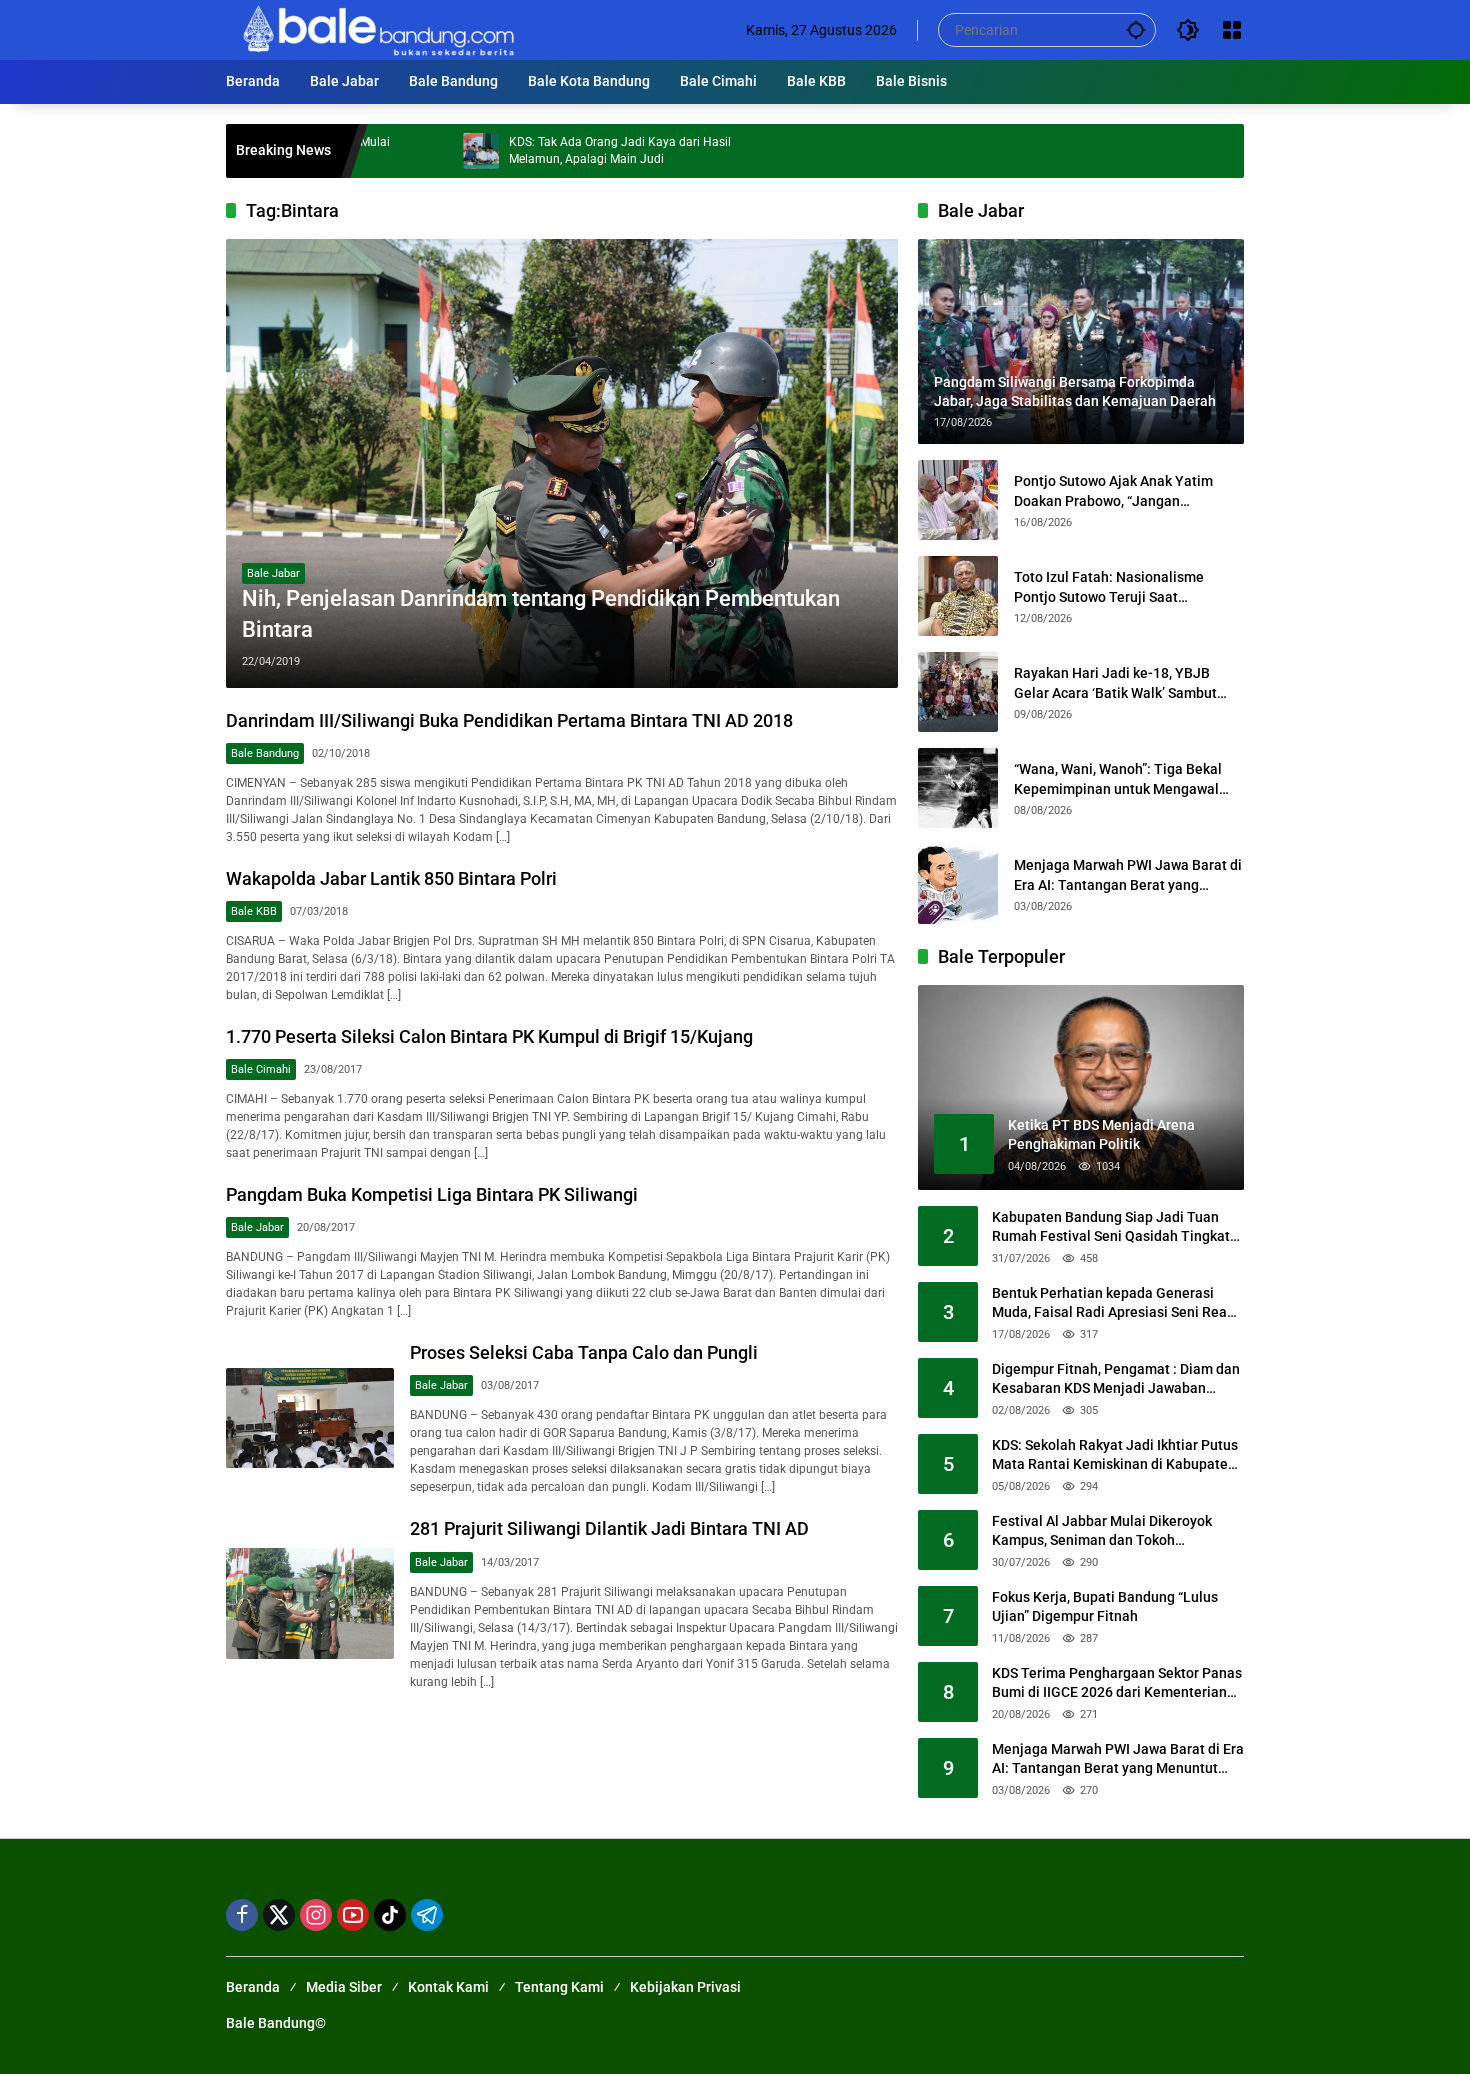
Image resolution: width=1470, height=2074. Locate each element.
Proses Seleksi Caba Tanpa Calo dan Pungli (584, 1352)
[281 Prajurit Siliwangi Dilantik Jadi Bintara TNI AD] (310, 1603)
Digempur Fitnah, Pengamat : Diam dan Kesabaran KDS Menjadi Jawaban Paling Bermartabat (1116, 1380)
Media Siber (344, 1987)
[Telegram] (427, 1915)
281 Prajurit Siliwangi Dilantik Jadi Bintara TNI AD (609, 1528)
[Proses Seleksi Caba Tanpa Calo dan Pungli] (310, 1418)
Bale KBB (254, 911)
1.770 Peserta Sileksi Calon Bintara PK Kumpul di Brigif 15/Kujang (489, 1036)
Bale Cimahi (261, 1069)
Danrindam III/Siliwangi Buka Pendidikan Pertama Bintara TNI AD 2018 (509, 720)
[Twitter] (279, 1915)
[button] (1136, 29)
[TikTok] (390, 1915)
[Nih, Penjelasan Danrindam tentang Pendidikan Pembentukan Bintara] (562, 463)
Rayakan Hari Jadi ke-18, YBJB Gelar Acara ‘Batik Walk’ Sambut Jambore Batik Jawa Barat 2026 (1115, 684)
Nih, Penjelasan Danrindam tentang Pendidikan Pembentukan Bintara (541, 614)
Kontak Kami (448, 1987)
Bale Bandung (265, 753)
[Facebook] (242, 1915)
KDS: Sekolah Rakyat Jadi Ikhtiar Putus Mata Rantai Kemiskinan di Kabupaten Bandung (1115, 1456)
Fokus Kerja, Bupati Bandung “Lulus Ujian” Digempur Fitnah (1105, 1607)
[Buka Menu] (1232, 30)
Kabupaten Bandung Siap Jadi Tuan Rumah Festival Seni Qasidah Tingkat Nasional (1111, 1228)
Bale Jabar (273, 573)
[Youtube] (353, 1915)
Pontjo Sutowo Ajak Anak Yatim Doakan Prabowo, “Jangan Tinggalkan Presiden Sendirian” (1114, 492)
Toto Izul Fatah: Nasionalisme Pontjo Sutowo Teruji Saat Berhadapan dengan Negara (1109, 588)
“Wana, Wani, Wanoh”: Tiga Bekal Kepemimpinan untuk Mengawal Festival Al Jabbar (1118, 780)
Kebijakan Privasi (685, 1987)
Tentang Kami (559, 1987)
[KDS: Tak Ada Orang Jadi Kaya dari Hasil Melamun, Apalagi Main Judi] (408, 151)
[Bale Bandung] (376, 29)
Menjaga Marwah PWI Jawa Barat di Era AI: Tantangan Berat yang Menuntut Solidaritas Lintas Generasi (1128, 876)
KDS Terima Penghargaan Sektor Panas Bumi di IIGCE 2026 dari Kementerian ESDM (1117, 1684)
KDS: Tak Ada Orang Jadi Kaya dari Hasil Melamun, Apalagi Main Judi (547, 150)
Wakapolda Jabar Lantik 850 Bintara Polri (391, 878)
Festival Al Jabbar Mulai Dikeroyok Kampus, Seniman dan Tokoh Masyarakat (1102, 1532)
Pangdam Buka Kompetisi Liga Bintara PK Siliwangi (432, 1194)
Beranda (253, 1987)
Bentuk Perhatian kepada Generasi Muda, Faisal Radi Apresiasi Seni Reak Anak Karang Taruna (1113, 1304)
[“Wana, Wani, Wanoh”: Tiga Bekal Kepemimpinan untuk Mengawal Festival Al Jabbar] (958, 788)
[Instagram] (316, 1915)
